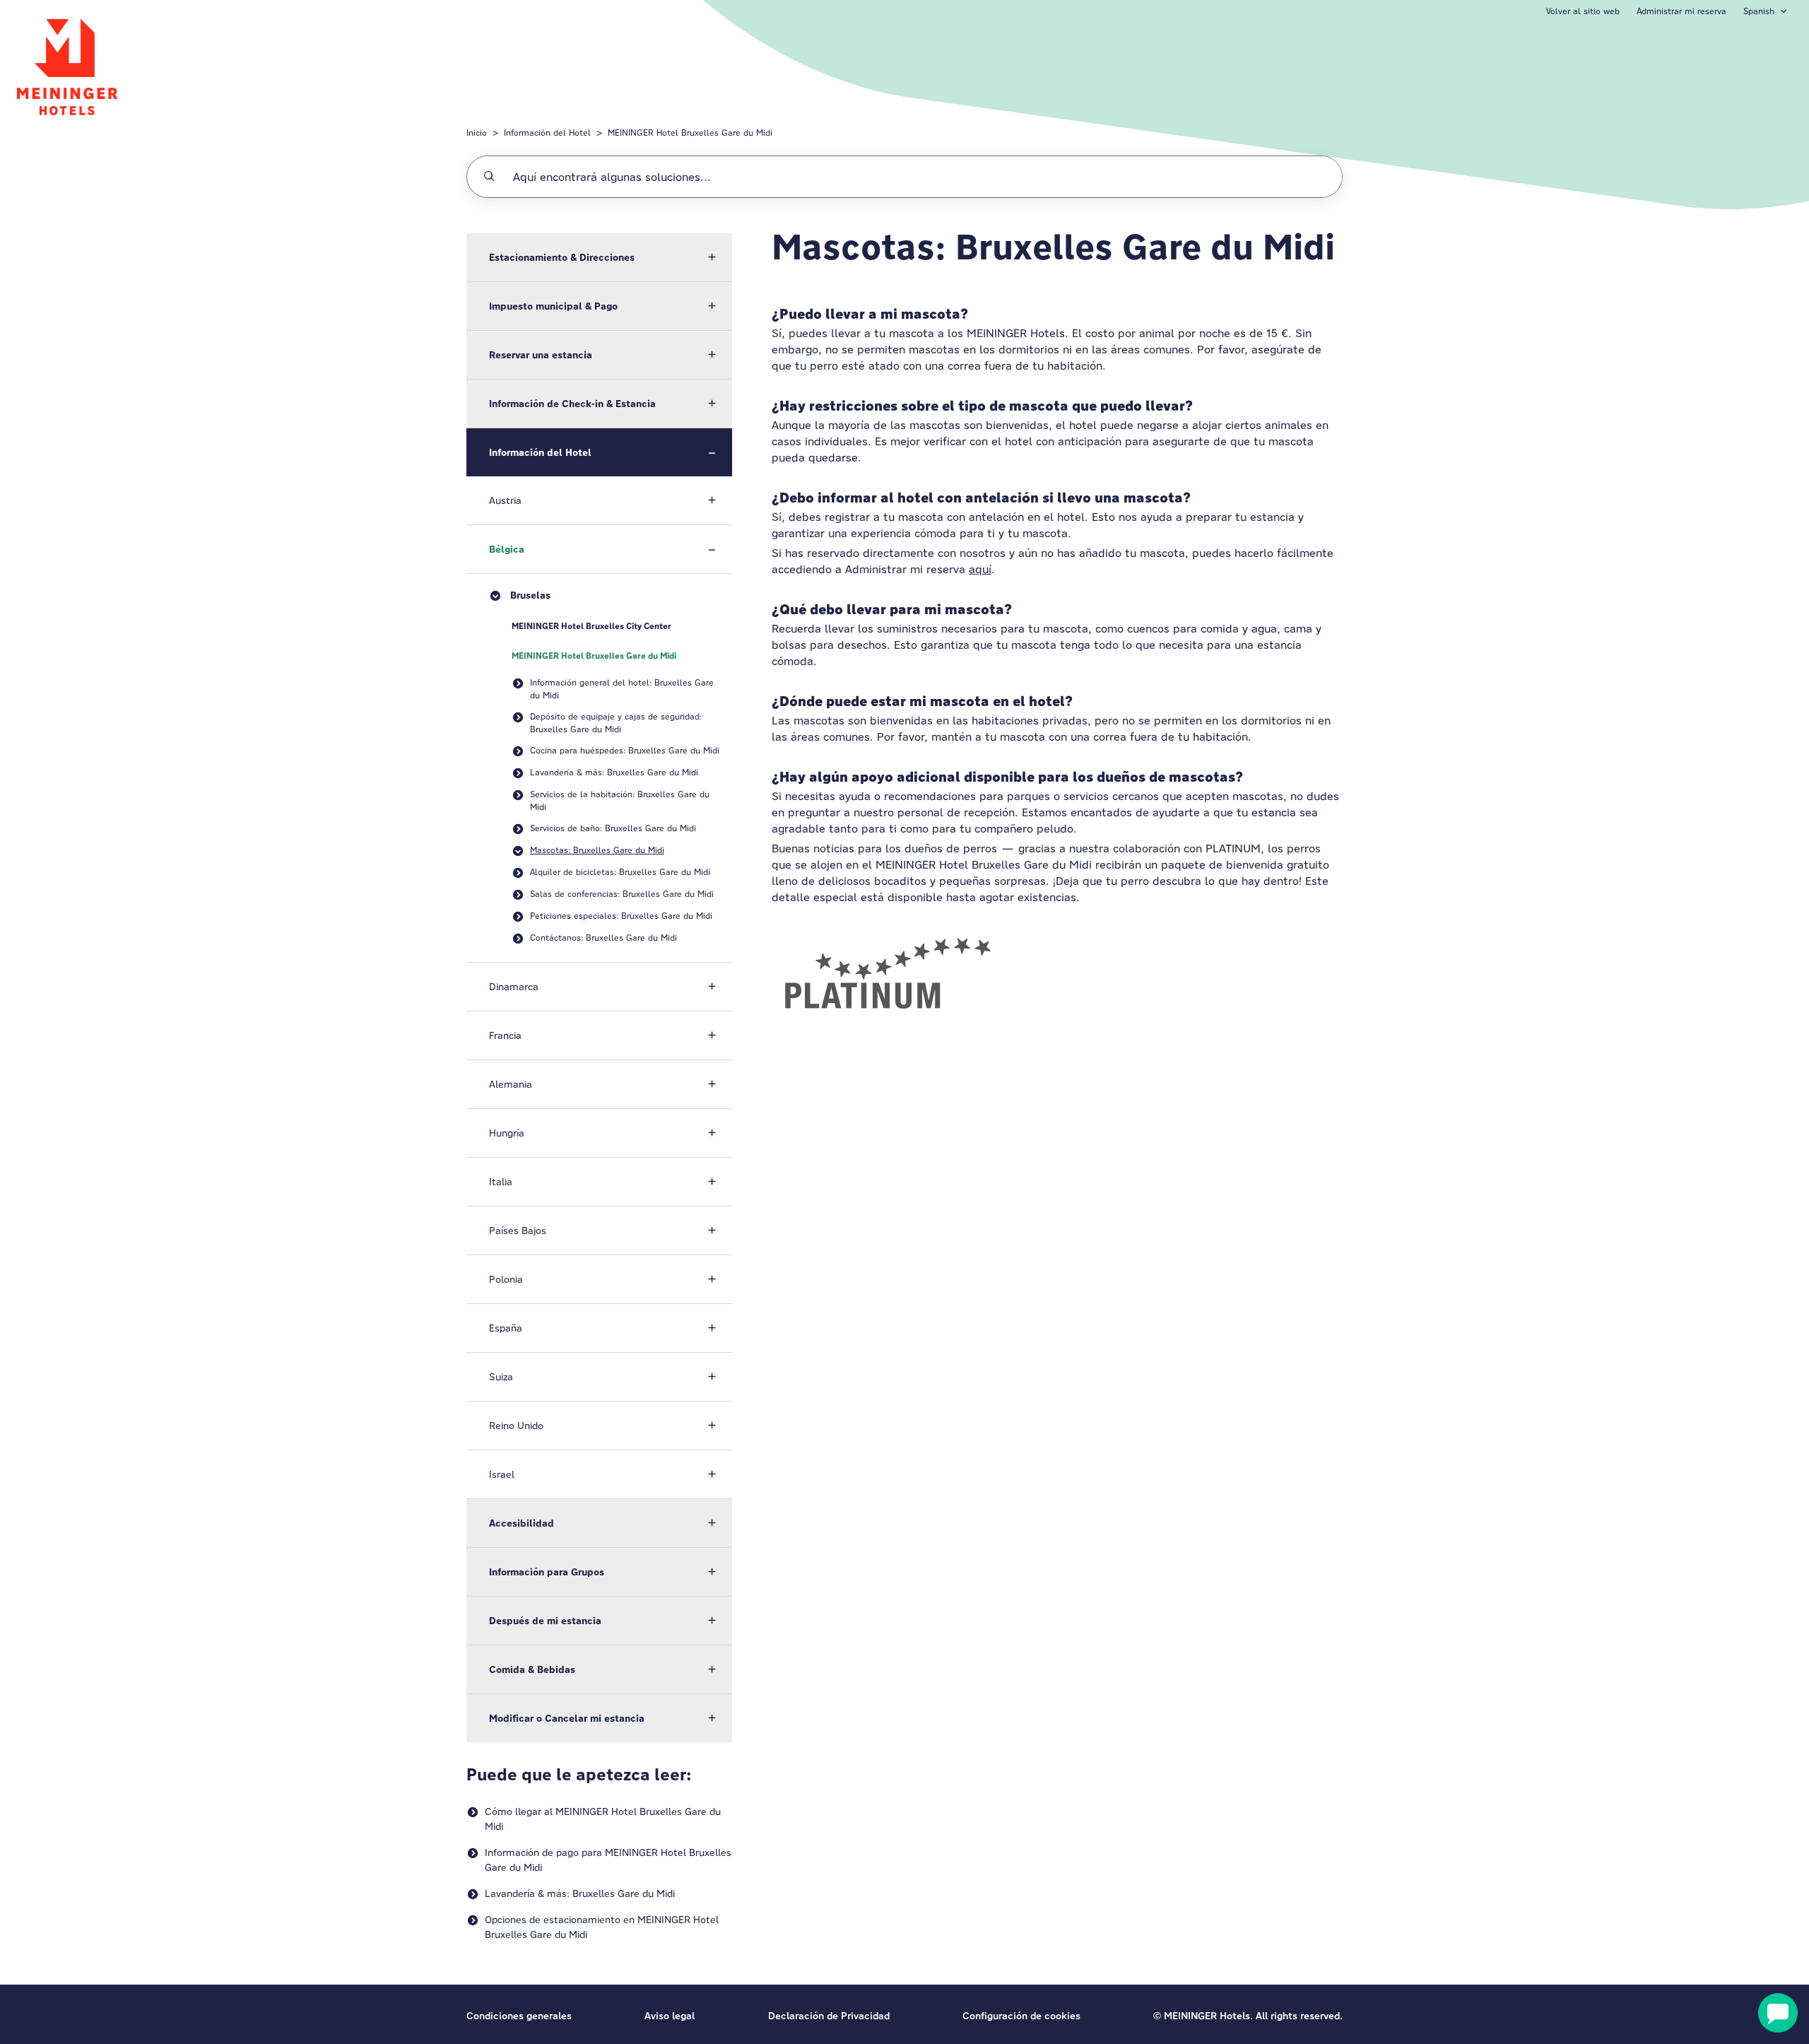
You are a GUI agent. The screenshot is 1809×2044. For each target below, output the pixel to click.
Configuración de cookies (1021, 2016)
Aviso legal (670, 2016)
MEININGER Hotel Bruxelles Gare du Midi (690, 133)
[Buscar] (489, 177)
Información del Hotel (547, 133)
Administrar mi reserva (1681, 11)
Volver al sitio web (1583, 11)
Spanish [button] (1759, 11)
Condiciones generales (519, 2016)
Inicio (477, 133)
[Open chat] (1778, 2013)
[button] (599, 257)
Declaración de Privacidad (829, 2016)
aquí (980, 569)
